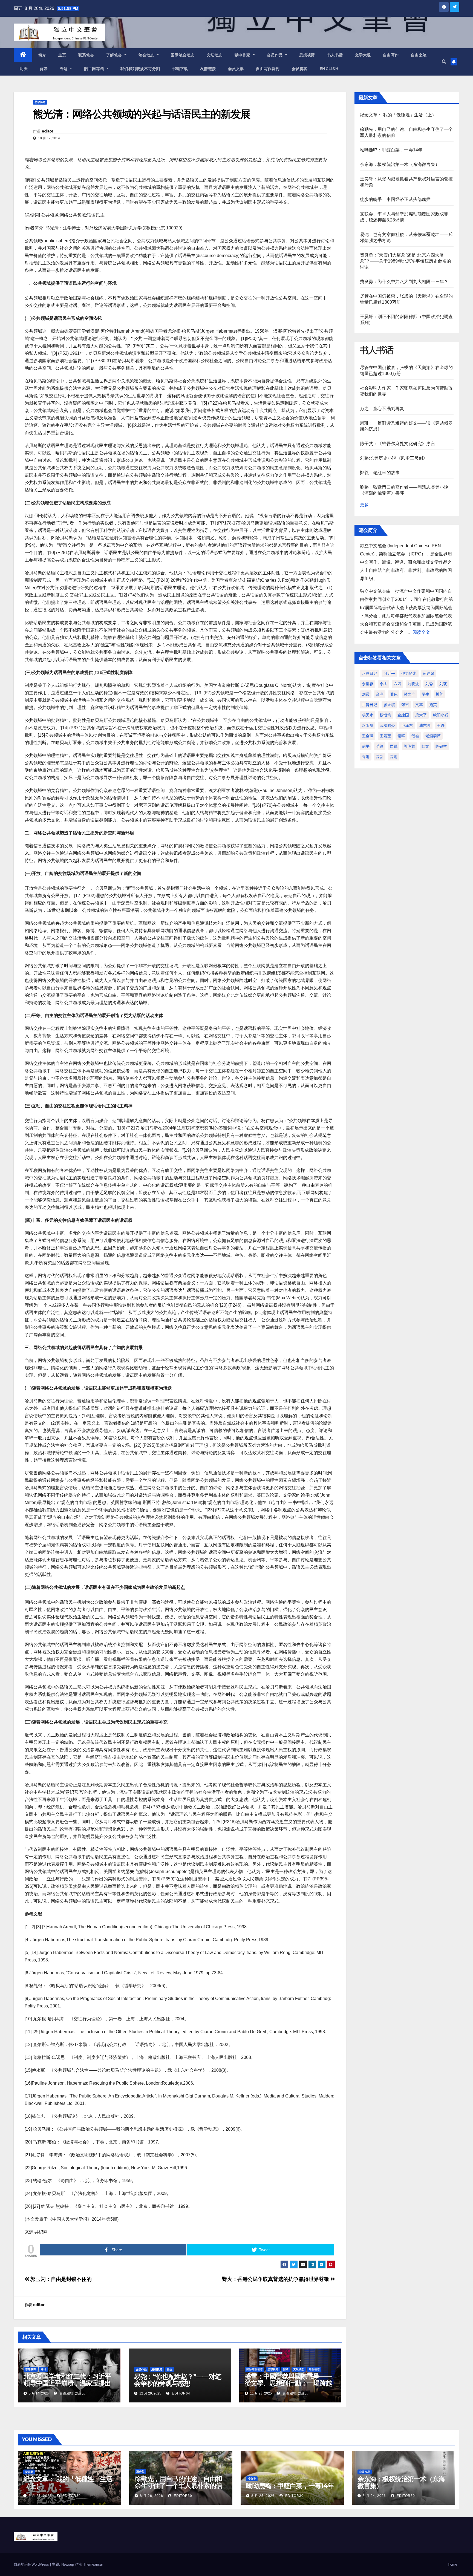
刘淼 (429, 684)
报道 (286, 2369)
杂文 (170, 2369)
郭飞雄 (409, 746)
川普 (439, 694)
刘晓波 (413, 684)
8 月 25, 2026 (263, 2496)
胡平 (366, 746)
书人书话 (335, 55)
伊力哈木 (409, 673)
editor (47, 131)
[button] (444, 62)
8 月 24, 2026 (374, 2496)
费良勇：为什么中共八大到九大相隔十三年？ (404, 282)
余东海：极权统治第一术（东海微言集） (400, 164)
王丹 (441, 725)
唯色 (394, 694)
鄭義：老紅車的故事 (380, 473)
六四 (397, 684)
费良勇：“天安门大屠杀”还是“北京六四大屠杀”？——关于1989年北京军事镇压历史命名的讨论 (406, 261)
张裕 (405, 705)
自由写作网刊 (268, 69)
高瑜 (394, 757)
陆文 (425, 746)
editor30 (71, 2496)
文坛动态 (215, 55)
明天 (24, 69)
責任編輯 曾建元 (72, 2393)
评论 (44, 2369)
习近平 (389, 673)
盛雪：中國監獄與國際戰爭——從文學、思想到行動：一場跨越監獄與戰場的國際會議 (288, 2383)
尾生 (425, 694)
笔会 (415, 736)
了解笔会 (115, 55)
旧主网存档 (95, 69)
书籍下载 (180, 69)
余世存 (368, 684)
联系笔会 (86, 55)
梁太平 (421, 715)
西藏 (394, 746)
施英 (433, 705)
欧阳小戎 (441, 715)
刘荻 (443, 684)
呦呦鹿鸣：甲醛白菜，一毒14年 (391, 150)
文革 (419, 705)
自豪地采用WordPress (32, 2564)
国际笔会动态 (183, 55)
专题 (64, 69)
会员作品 (276, 55)
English (329, 69)
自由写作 (391, 55)
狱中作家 (243, 55)
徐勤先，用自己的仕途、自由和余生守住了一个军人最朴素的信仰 (178, 2486)
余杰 (383, 684)
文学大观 (363, 55)
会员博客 (300, 69)
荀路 (380, 746)
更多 (364, 505)
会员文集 (236, 69)
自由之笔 (419, 55)
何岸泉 (429, 673)
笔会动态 (147, 55)
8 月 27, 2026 (40, 2496)
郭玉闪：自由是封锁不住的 (60, 2279)
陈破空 (441, 746)
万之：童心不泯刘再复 (382, 409)
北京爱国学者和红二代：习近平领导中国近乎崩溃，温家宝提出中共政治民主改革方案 (67, 2383)
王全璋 (368, 736)
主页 (62, 55)
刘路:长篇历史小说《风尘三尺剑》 (394, 458)
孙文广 (409, 694)
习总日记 (370, 673)
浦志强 (425, 725)
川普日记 (370, 705)
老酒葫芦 (433, 736)
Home (452, 2564)
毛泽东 (407, 725)
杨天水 (368, 715)
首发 (44, 69)
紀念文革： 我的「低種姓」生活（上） (398, 115)
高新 (380, 757)
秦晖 (401, 736)
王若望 (385, 736)
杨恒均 (385, 715)
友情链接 (208, 69)
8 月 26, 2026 (152, 2496)
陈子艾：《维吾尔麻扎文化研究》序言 (398, 444)
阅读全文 (421, 632)
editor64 (181, 2393)
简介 (42, 55)
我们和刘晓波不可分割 (140, 69)
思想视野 (307, 55)
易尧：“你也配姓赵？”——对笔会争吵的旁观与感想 (178, 2380)
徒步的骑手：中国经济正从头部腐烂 (395, 199)
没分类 (29, 2472)
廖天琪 (389, 705)
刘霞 (366, 694)
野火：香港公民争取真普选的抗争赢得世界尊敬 (276, 2279)
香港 (366, 757)
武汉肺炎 (387, 725)
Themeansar (93, 2564)
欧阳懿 (368, 725)
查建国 (403, 715)
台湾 (380, 694)
